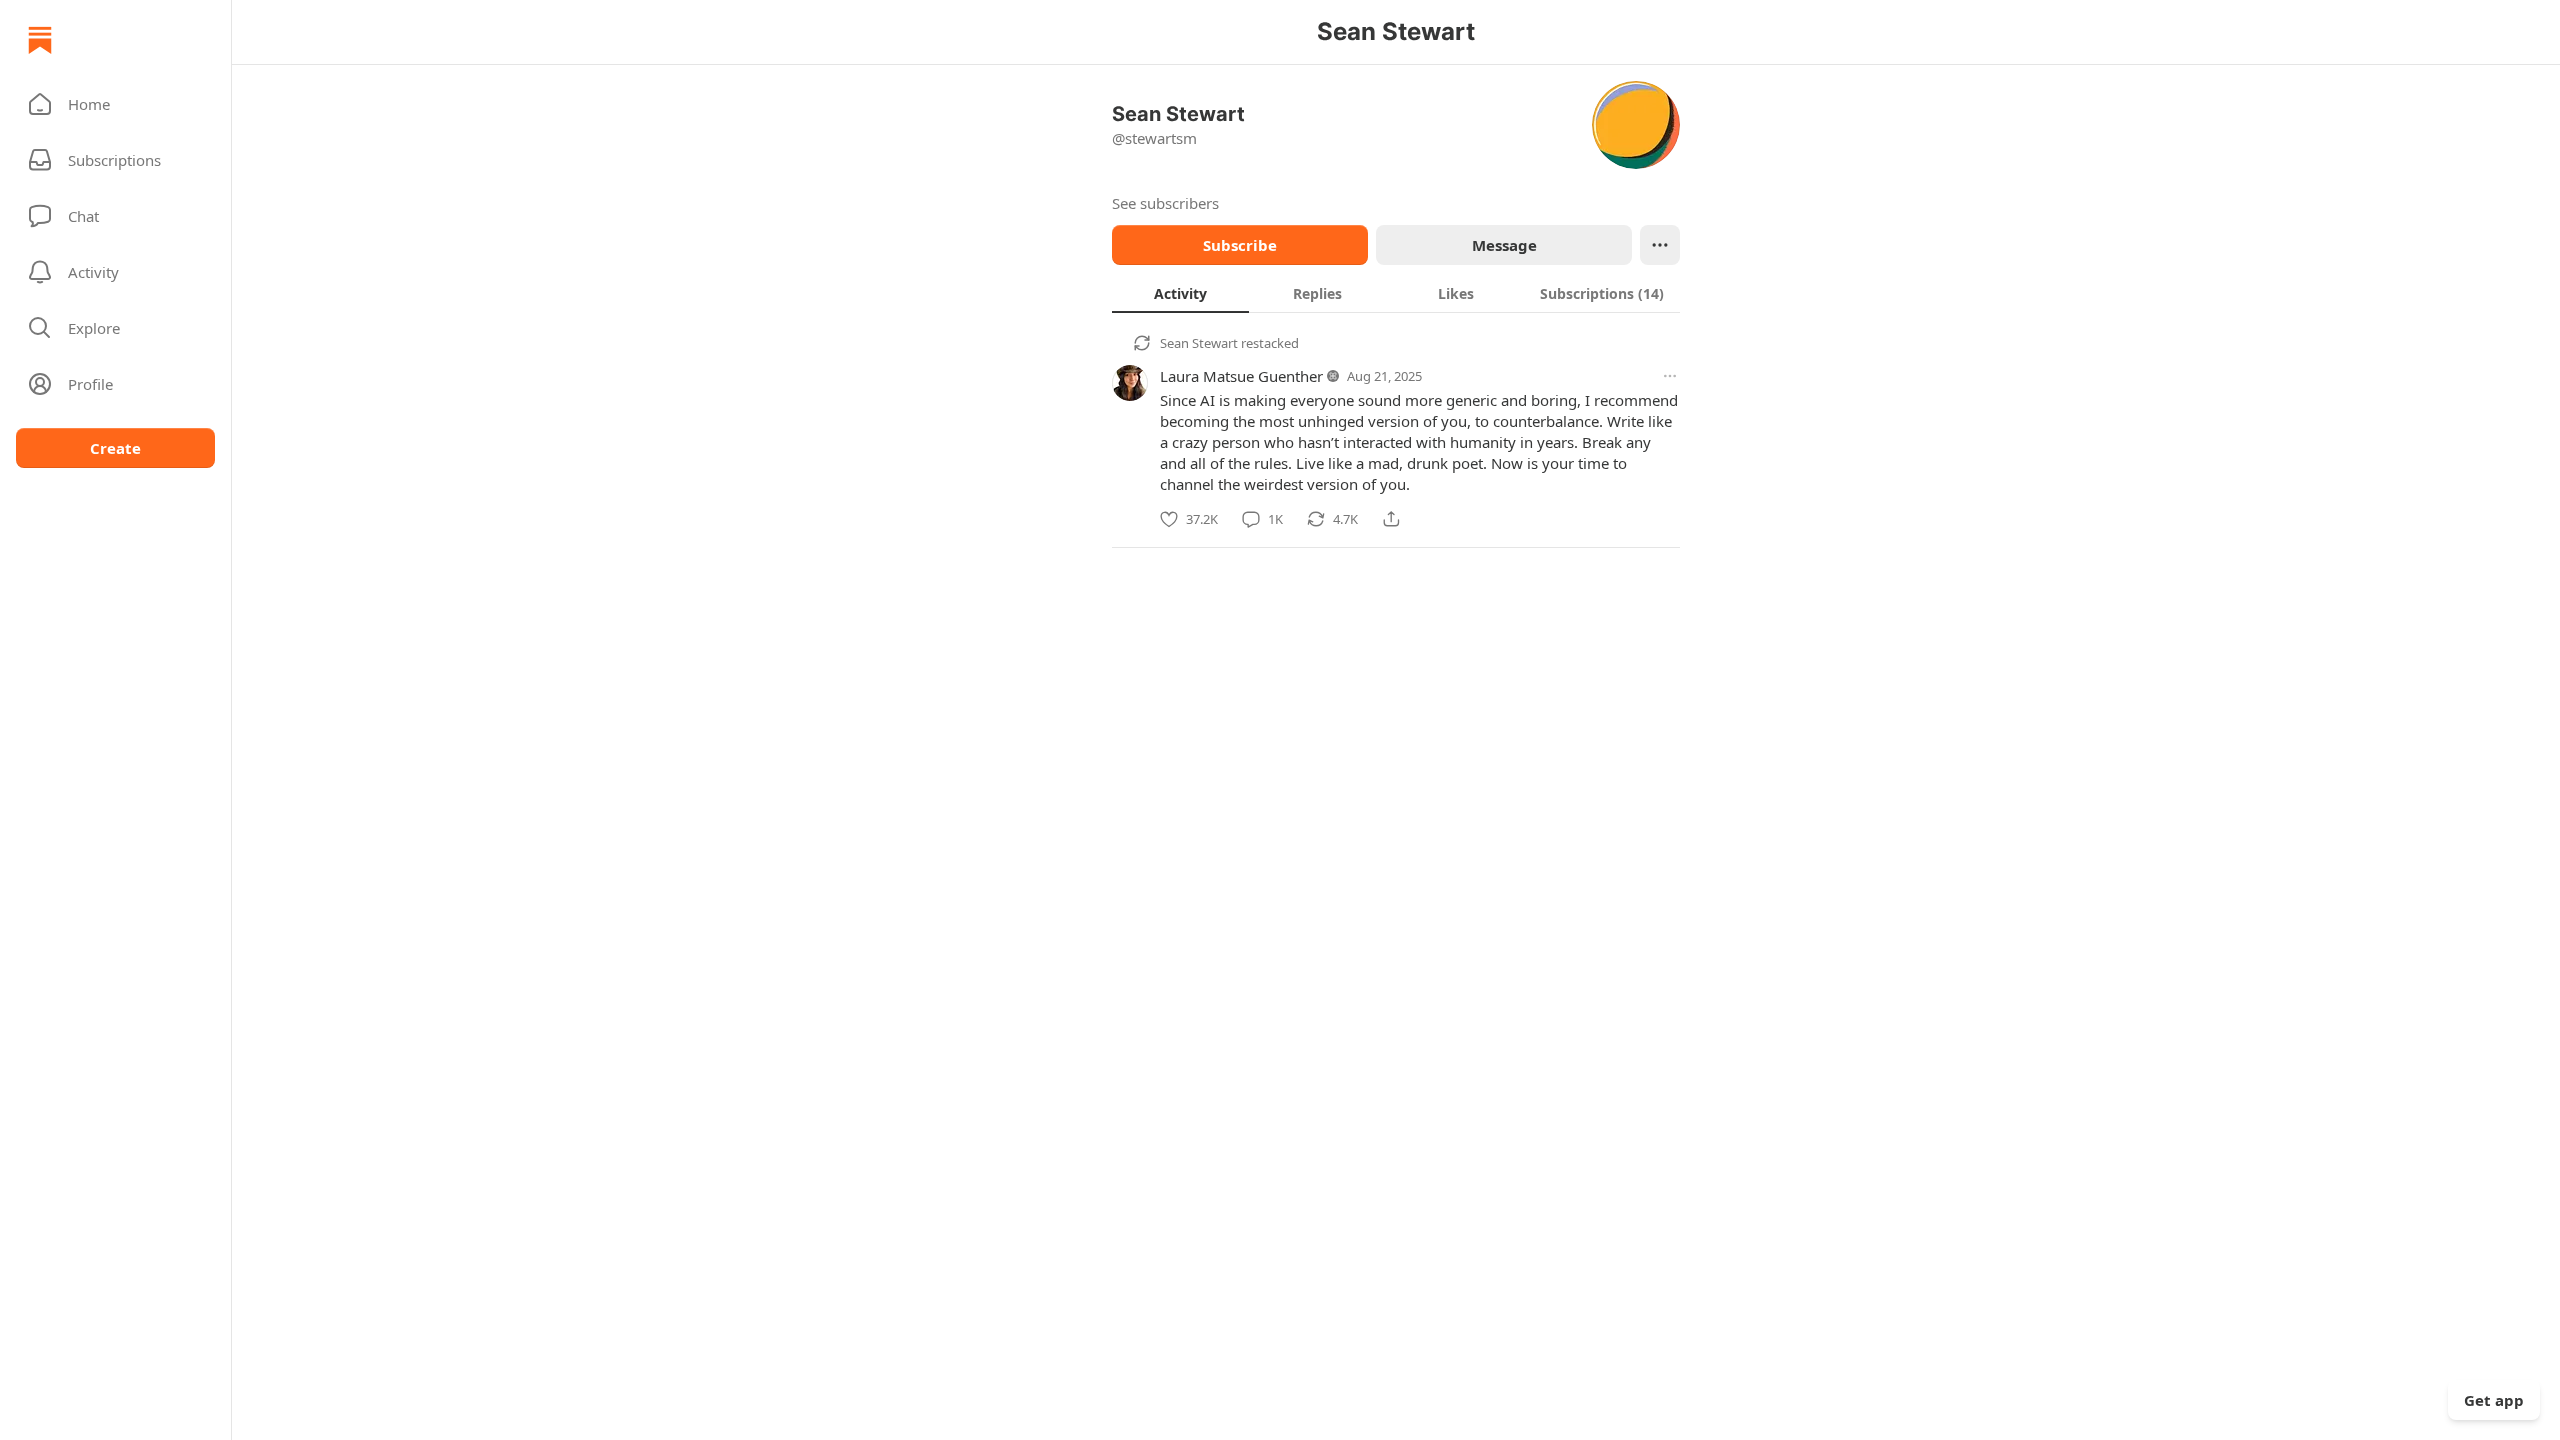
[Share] (1391, 519)
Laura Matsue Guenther (1241, 376)
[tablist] (1396, 293)
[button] (115, 104)
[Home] (40, 40)
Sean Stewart (1199, 343)
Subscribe (1240, 245)
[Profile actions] (1660, 245)
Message (1504, 245)
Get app (2494, 1400)
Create (115, 448)
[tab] (1180, 293)
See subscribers (1165, 203)
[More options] (1670, 376)
